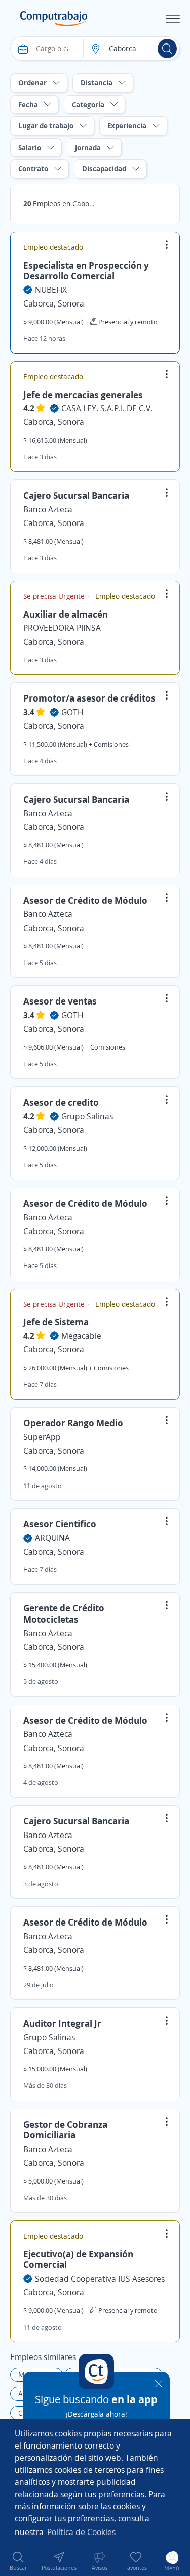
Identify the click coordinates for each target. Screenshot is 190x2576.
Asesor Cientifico (60, 1524)
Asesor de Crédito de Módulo (85, 900)
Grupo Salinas (87, 1116)
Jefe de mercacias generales (83, 395)
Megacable (81, 1336)
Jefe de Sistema (56, 1322)
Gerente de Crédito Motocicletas (64, 1613)
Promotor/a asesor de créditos (89, 698)
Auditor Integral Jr (62, 2023)
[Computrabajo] (54, 19)
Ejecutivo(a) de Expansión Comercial (78, 2259)
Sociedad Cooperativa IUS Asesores (100, 2279)
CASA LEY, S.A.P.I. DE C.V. (107, 408)
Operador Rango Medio (73, 1423)
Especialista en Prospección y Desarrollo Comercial (86, 271)
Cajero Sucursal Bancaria (76, 495)
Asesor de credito (61, 1102)
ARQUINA (52, 1538)
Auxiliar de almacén (66, 614)
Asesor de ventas (60, 1001)
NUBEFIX (51, 290)
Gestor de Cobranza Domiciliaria (65, 2130)
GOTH (72, 712)
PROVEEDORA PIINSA (62, 628)
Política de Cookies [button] (81, 2532)
